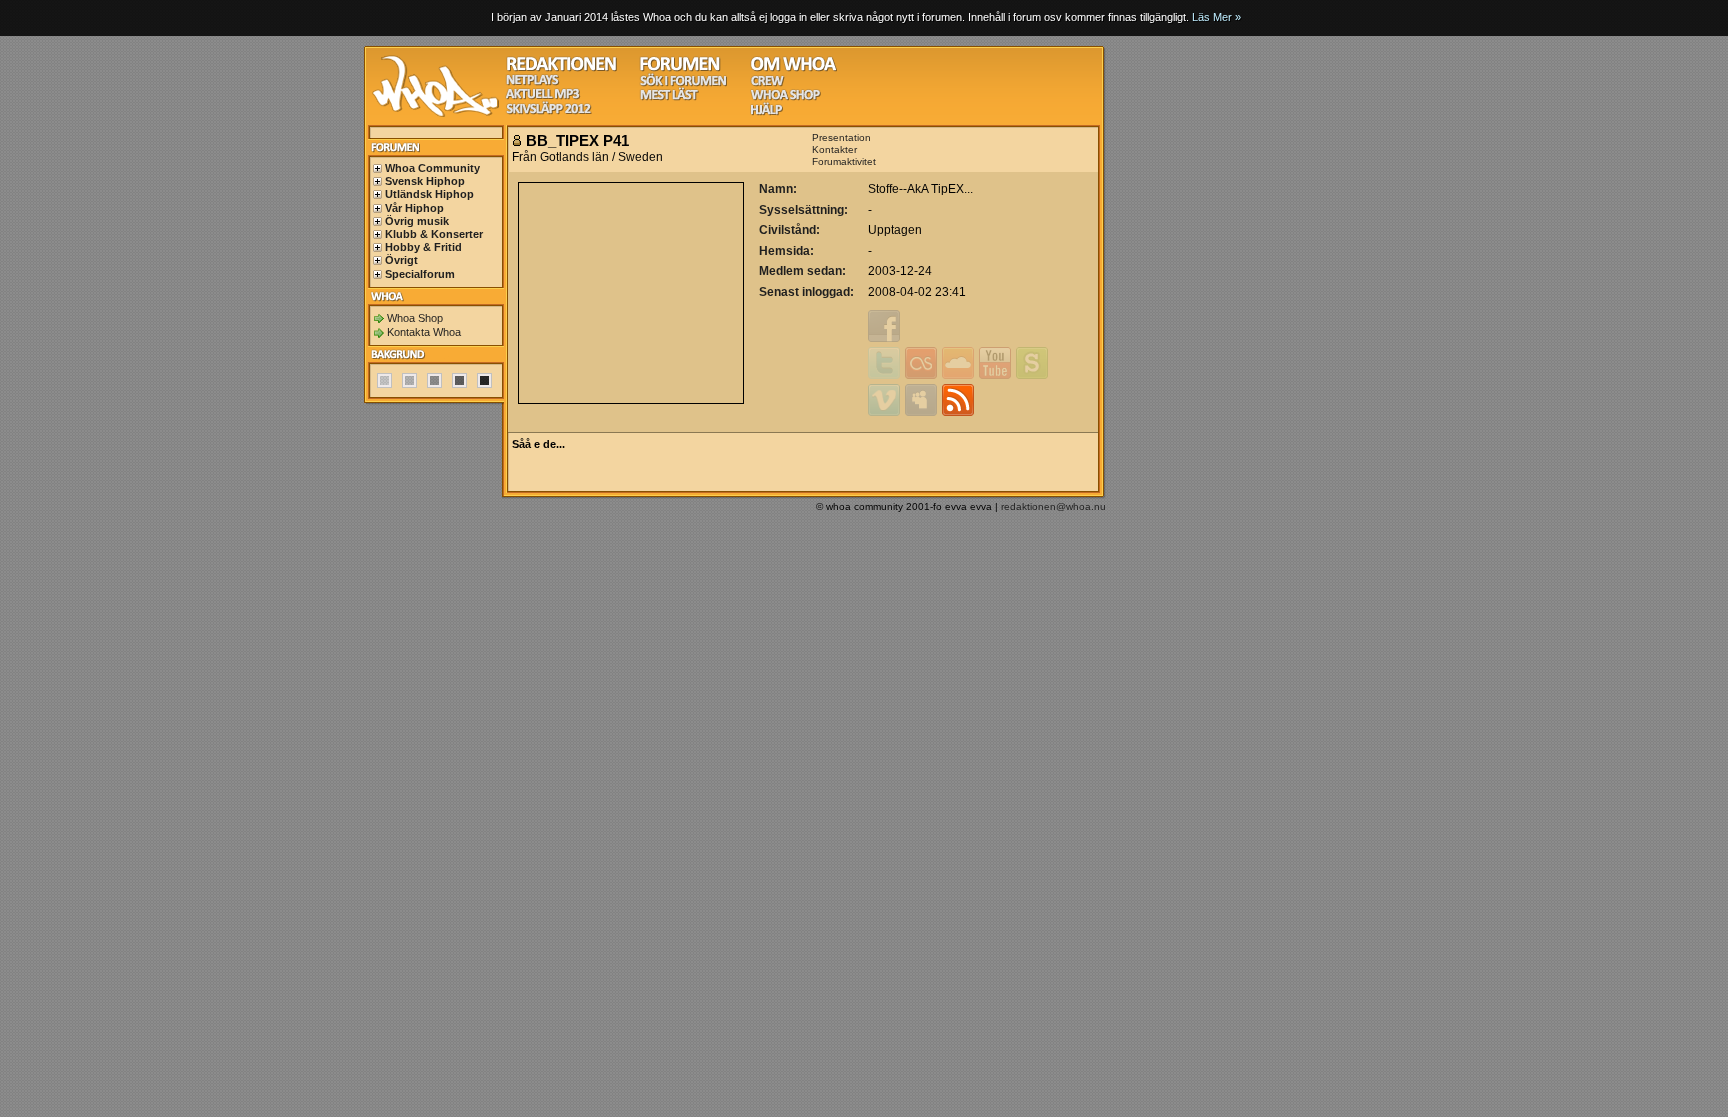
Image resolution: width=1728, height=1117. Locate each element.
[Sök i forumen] (683, 83)
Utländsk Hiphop (429, 194)
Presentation (841, 137)
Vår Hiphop (414, 208)
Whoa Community (432, 168)
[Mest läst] (669, 97)
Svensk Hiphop (425, 181)
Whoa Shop (415, 318)
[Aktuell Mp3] (543, 96)
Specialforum (420, 274)
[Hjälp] (766, 112)
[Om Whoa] (793, 68)
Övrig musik (417, 221)
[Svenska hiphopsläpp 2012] (548, 111)
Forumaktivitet (844, 161)
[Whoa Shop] (785, 97)
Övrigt (401, 260)
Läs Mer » (1216, 17)
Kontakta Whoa (424, 332)
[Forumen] (680, 68)
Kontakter (834, 149)
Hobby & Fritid (423, 247)
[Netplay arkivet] (532, 82)
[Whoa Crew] (767, 83)
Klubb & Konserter (434, 234)
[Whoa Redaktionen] (561, 68)
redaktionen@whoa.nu (1053, 506)
